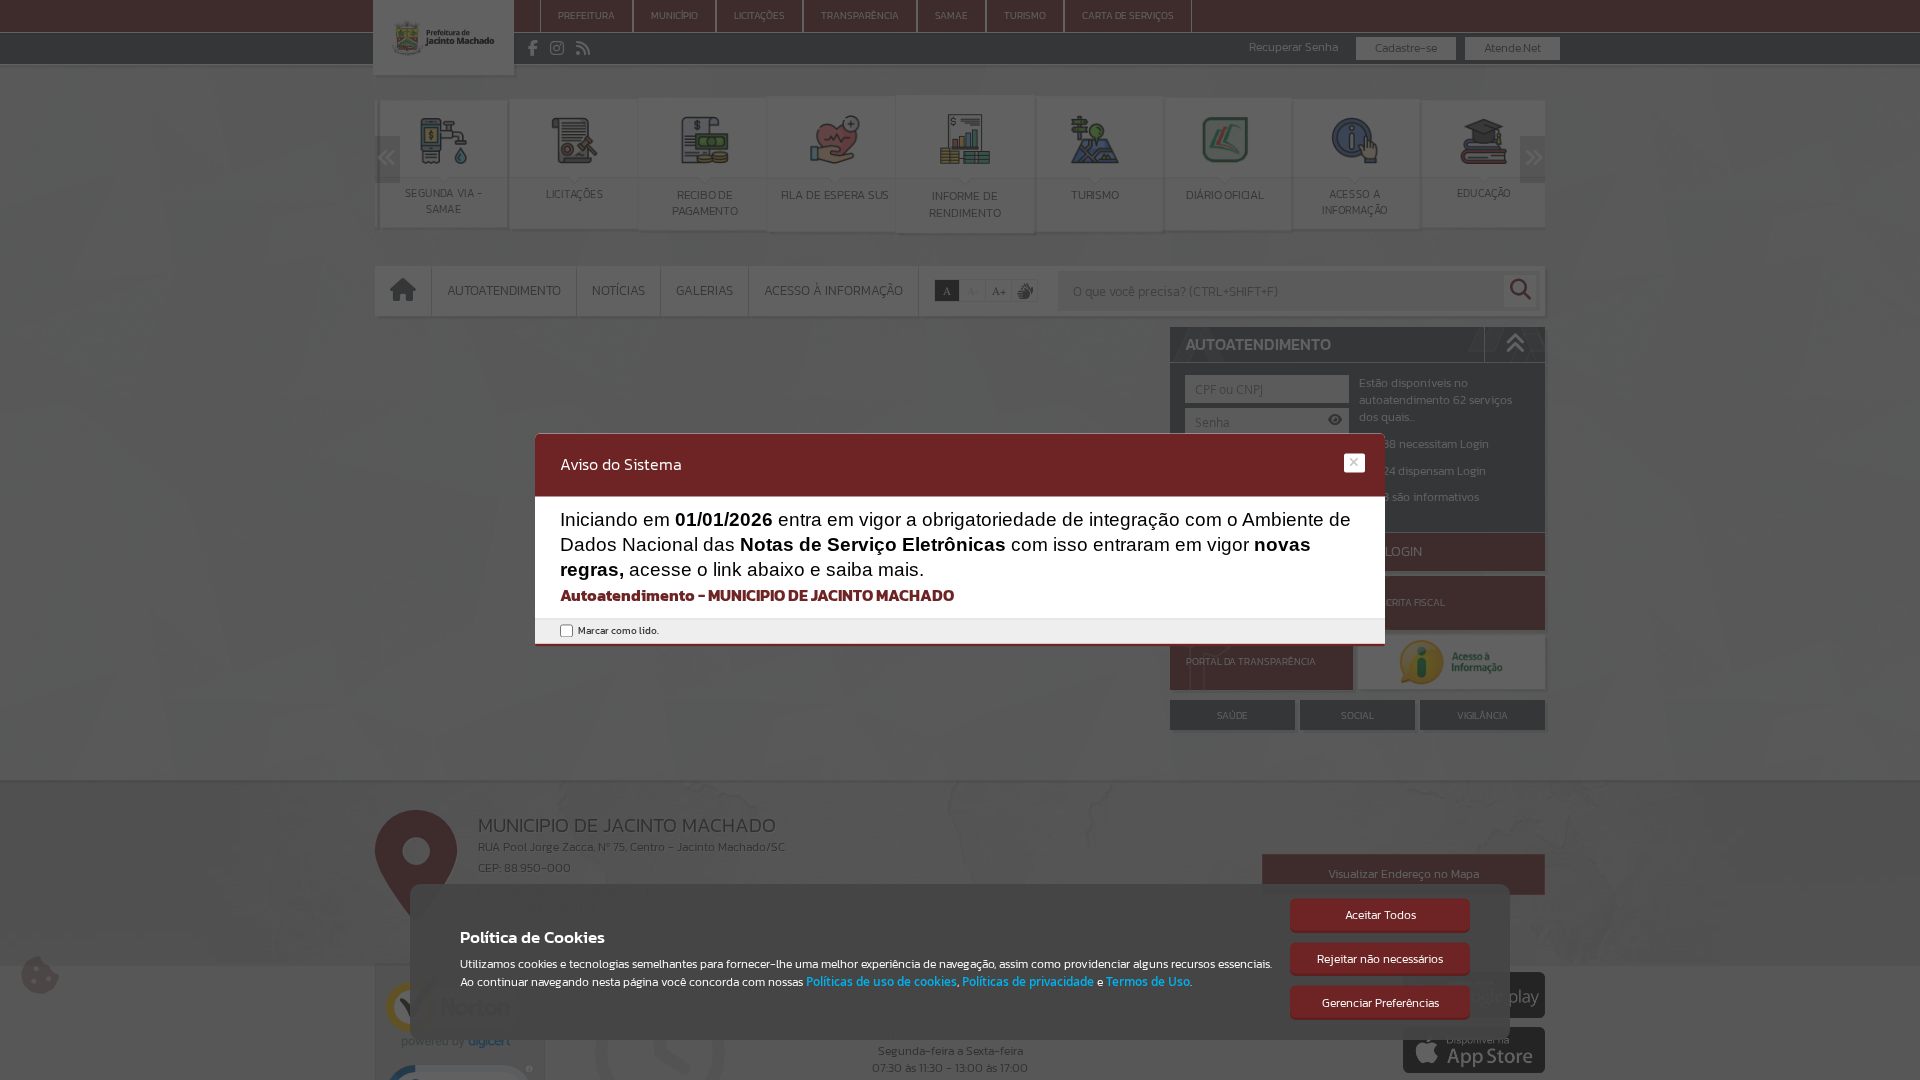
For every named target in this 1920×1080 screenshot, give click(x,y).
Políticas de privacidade (1028, 981)
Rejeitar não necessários (1380, 959)
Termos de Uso (1148, 981)
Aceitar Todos (1380, 915)
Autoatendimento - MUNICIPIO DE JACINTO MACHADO (757, 595)
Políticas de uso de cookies (881, 981)
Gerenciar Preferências (1380, 1003)
